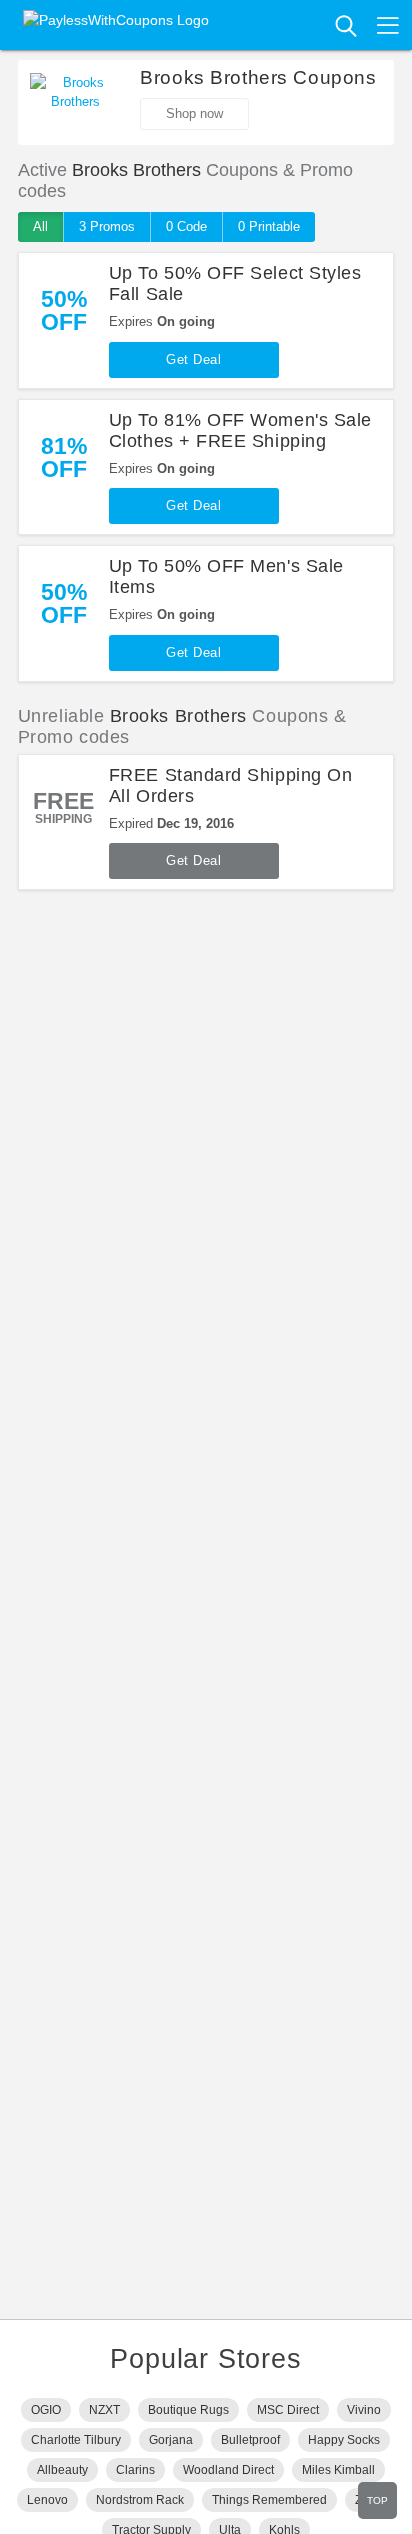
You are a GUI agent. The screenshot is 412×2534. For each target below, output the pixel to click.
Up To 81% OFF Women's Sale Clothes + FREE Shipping (240, 430)
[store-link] (75, 103)
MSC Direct (288, 2410)
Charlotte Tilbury (76, 2440)
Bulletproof (250, 2440)
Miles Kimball (338, 2470)
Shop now (194, 113)
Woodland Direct (228, 2470)
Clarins (135, 2470)
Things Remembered (269, 2500)
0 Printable (269, 226)
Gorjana (171, 2440)
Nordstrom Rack (140, 2500)
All (40, 226)
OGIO (46, 2410)
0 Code (186, 226)
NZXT (104, 2410)
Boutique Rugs (188, 2410)
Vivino (364, 2410)
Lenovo (47, 2500)
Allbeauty (62, 2470)
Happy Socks (344, 2440)
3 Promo (107, 226)
